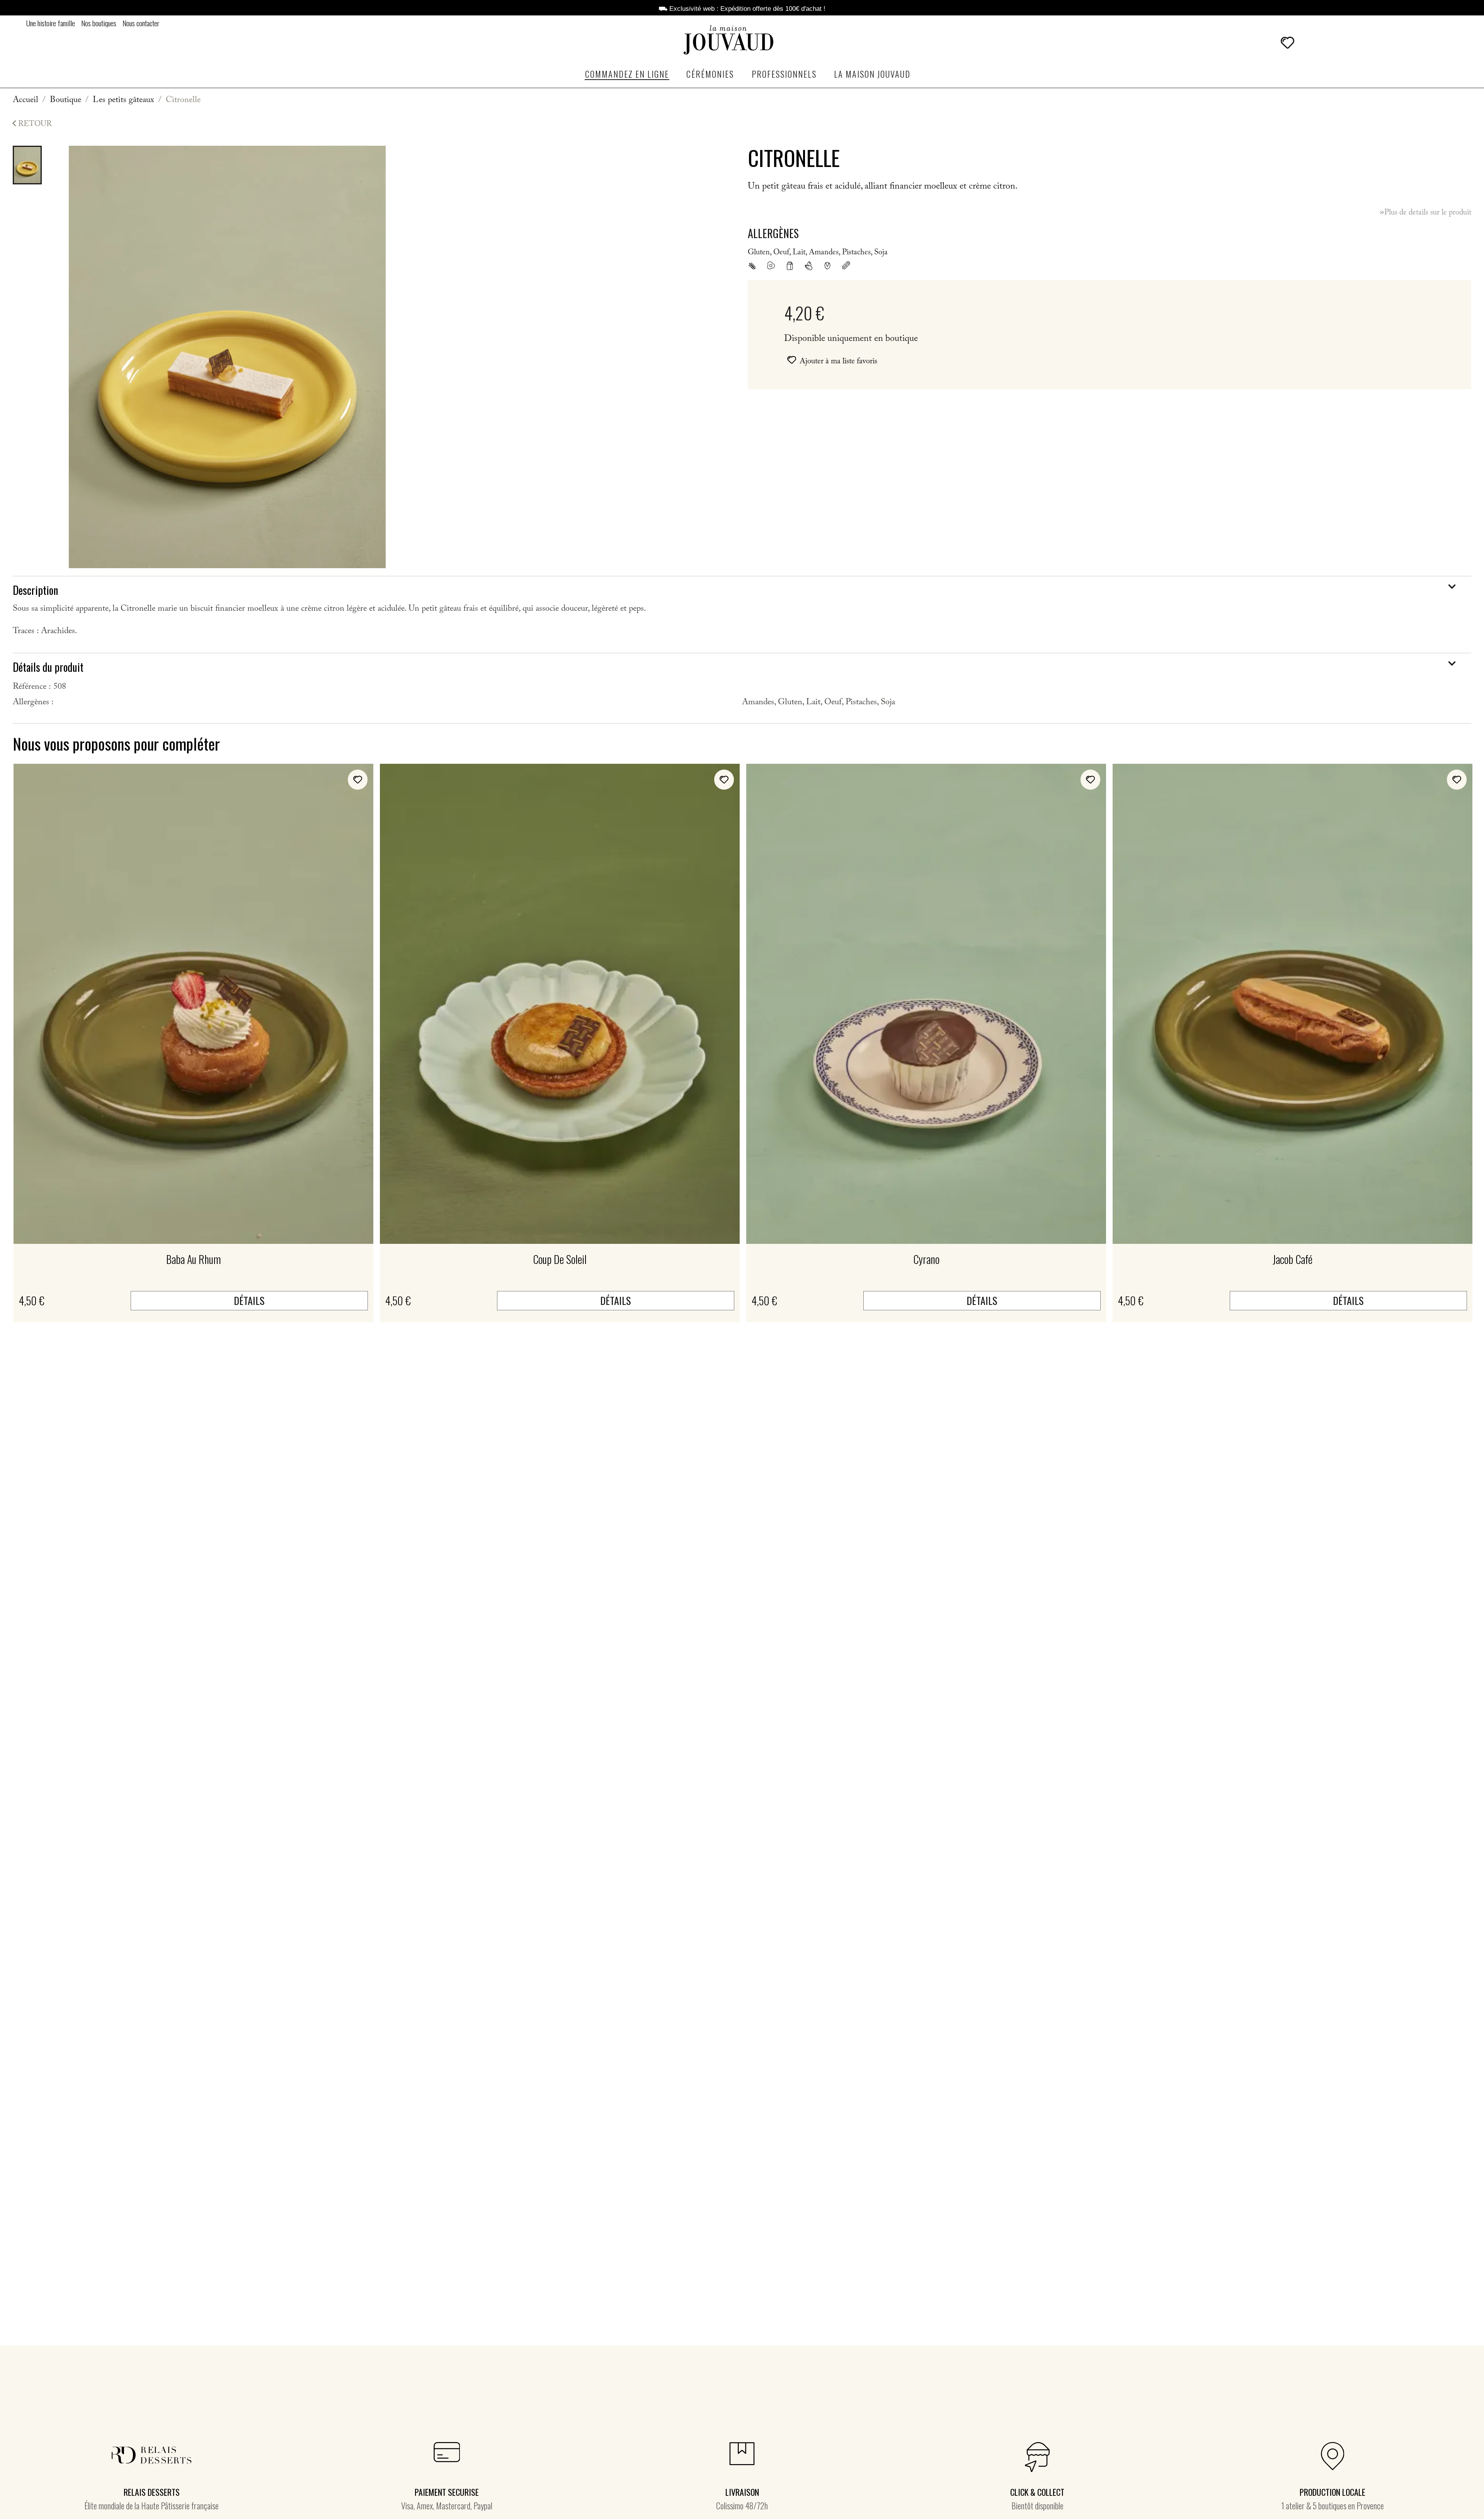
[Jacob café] (1293, 1004)
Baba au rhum (194, 1259)
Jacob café (1293, 1259)
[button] (1265, 43)
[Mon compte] (1308, 43)
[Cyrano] (926, 1004)
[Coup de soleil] (560, 1004)
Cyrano (926, 1259)
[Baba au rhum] (193, 1004)
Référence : (32, 688)
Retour (30, 124)
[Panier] (1326, 42)
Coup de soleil (560, 1259)
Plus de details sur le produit (1425, 213)
